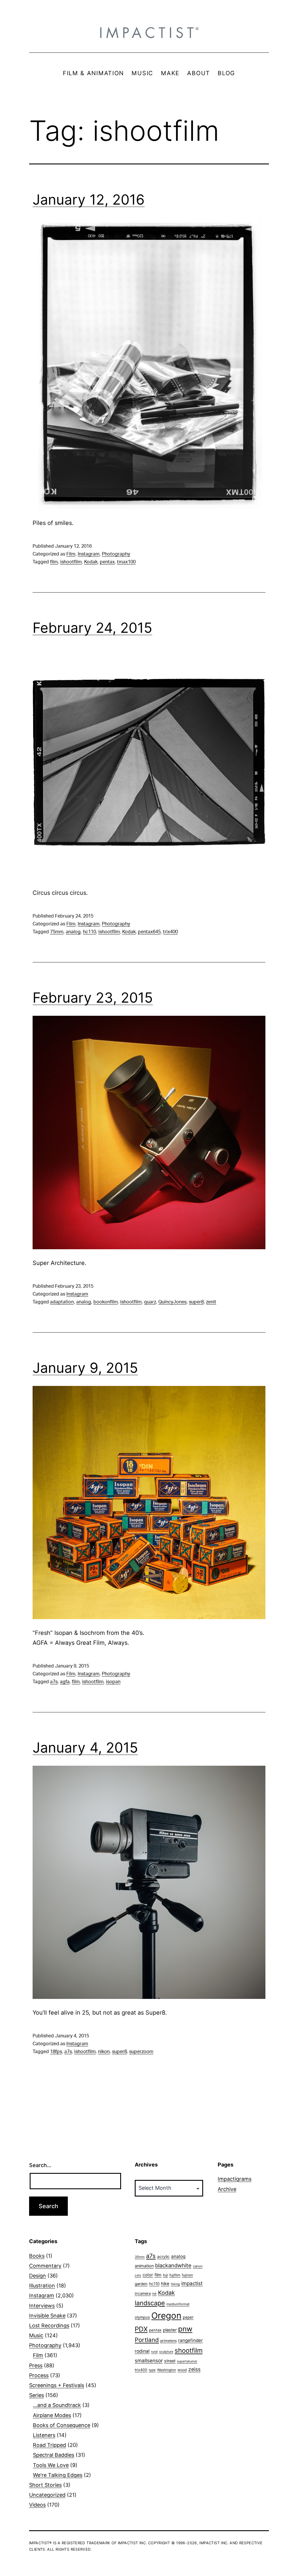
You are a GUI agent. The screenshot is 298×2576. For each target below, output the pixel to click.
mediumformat (178, 2304)
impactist (192, 2283)
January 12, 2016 (89, 200)
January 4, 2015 (85, 1748)
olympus (142, 2317)
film (54, 562)
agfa (65, 1682)
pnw (185, 2329)
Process (39, 2375)
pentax (107, 562)
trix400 (170, 932)
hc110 (89, 932)
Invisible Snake (47, 2316)
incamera (143, 2293)
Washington (167, 2370)
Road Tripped (49, 2445)
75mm (57, 932)
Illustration (42, 2286)
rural (154, 2352)
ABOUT (199, 73)
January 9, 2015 (85, 1368)
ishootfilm (71, 562)
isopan (113, 1682)
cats (138, 2275)
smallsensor (149, 2360)
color (148, 2275)
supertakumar (187, 2361)
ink (154, 2294)
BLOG (226, 73)
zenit (211, 1302)
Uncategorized (47, 2495)
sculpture (166, 2352)
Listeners (44, 2435)
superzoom (141, 2052)
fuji (165, 2275)
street (170, 2361)
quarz (150, 1302)
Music (36, 2335)
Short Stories (45, 2485)
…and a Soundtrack (57, 2405)
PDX (141, 2329)
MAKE (170, 73)
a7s (54, 1682)
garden (141, 2284)
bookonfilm (106, 1302)
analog (73, 932)
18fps (56, 2052)
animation (144, 2266)
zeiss (194, 2369)
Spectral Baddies (54, 2455)
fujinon (187, 2275)
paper (188, 2317)
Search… (40, 2165)
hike (165, 2284)
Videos (37, 2505)
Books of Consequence (62, 2425)
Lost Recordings (49, 2325)
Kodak (91, 562)
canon (198, 2266)
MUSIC (142, 73)
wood (182, 2370)
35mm (140, 2257)
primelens (168, 2341)
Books (37, 2256)
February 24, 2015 (92, 628)
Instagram (89, 554)
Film (71, 554)
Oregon (166, 2316)
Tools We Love (51, 2465)
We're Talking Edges (58, 2475)
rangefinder (190, 2340)
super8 (196, 1302)
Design (38, 2276)
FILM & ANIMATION (93, 73)
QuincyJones (172, 1302)
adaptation (62, 1302)
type (152, 2370)
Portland (147, 2340)
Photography (116, 554)
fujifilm (175, 2275)
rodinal (142, 2351)
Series (37, 2395)
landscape (150, 2303)
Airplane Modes (52, 2415)
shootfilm (189, 2350)
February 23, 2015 (93, 998)
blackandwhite (173, 2265)
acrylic (163, 2257)
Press (36, 2365)
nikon (104, 2052)
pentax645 (149, 932)
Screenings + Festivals (57, 2385)
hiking (175, 2284)
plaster (170, 2330)
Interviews (42, 2306)
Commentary (45, 2266)
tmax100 (126, 562)
